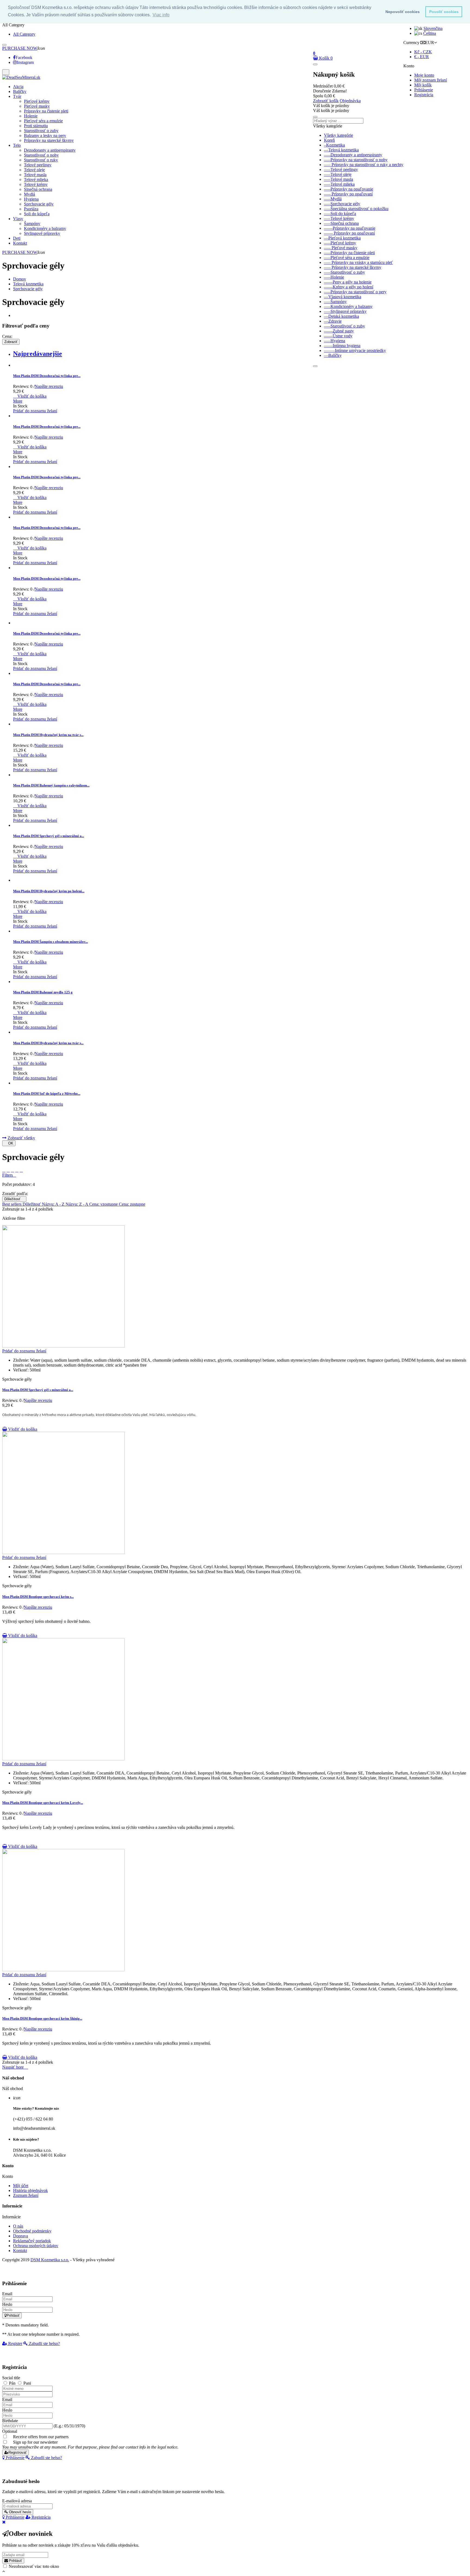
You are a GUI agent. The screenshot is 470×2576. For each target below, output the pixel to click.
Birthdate (10, 2421)
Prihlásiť (13, 2315)
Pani (27, 2383)
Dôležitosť (14, 1199)
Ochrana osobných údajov (36, 2246)
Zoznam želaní (26, 2195)
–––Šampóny (335, 302)
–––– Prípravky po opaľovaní (349, 233)
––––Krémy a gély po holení (349, 287)
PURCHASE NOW (20, 48)
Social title (11, 2378)
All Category (24, 34)
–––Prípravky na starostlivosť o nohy (356, 160)
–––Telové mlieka (339, 184)
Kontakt (20, 2251)
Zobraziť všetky (21, 1138)
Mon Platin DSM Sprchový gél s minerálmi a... (49, 836)
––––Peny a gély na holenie (348, 282)
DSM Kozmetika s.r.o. (50, 2260)
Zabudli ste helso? (44, 2343)
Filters (9, 1175)
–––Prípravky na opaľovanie (349, 189)
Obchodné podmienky (32, 2231)
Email (7, 2294)
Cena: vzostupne (104, 1204)
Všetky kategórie (338, 135)
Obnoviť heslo (19, 2512)
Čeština (430, 33)
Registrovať (18, 2452)
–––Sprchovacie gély (342, 204)
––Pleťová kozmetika (342, 238)
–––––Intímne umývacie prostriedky (355, 350)
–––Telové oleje (338, 174)
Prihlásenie (424, 90)
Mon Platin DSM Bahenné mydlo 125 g (43, 992)
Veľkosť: (21, 1370)
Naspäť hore (15, 2067)
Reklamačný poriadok (32, 2241)
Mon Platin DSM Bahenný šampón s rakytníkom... (51, 785)
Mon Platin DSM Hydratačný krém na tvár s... (48, 735)
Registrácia (424, 95)
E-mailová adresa (17, 2501)
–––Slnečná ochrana (341, 223)
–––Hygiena (335, 341)
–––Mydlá (333, 199)
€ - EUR (422, 57)
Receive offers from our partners (41, 2437)
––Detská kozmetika (341, 316)
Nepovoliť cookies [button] (403, 12)
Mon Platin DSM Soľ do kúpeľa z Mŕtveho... (47, 1094)
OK (9, 1143)
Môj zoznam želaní (431, 80)
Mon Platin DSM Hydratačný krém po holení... (49, 891)
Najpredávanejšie (38, 354)
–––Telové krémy (339, 218)
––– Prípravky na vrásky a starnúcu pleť (358, 262)
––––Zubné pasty (339, 331)
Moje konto (424, 75)
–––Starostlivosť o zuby (344, 272)
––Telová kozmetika (341, 150)
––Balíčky (333, 355)
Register (15, 2343)
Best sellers (12, 1204)
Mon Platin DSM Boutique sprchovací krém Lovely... (43, 1803)
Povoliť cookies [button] (444, 12)
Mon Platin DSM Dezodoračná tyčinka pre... (47, 376)
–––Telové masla (338, 179)
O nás (18, 2226)
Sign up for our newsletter (90, 2445)
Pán (13, 2383)
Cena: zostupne (132, 1204)
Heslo (7, 2304)
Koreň (329, 140)
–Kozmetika (334, 145)
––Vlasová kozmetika (343, 297)
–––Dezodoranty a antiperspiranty (353, 155)
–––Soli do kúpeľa (340, 213)
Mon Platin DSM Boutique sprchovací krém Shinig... (42, 2018)
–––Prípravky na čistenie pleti (349, 253)
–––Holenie (334, 277)
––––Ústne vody (338, 336)
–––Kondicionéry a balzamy (348, 306)
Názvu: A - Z (54, 1204)
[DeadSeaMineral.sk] (21, 77)
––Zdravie (333, 321)
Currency (411, 43)
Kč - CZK (423, 52)
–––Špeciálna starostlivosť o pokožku (356, 209)
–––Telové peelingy (341, 169)
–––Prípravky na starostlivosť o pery (355, 292)
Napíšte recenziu (49, 386)
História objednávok (30, 2190)
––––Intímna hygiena (342, 346)
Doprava (21, 2236)
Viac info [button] (161, 15)
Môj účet (21, 2186)
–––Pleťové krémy (340, 243)
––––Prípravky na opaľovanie (350, 228)
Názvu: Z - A (77, 1204)
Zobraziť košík (326, 101)
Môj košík (423, 85)
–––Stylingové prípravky (345, 311)
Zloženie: (21, 1360)
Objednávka (350, 101)
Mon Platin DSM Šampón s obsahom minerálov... (50, 942)
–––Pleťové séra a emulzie (347, 258)
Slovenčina (433, 28)
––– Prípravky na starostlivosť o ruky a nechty (364, 165)
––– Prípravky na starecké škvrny (353, 267)
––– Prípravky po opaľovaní (348, 194)
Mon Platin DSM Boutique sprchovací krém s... (38, 1597)
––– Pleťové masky (341, 248)
